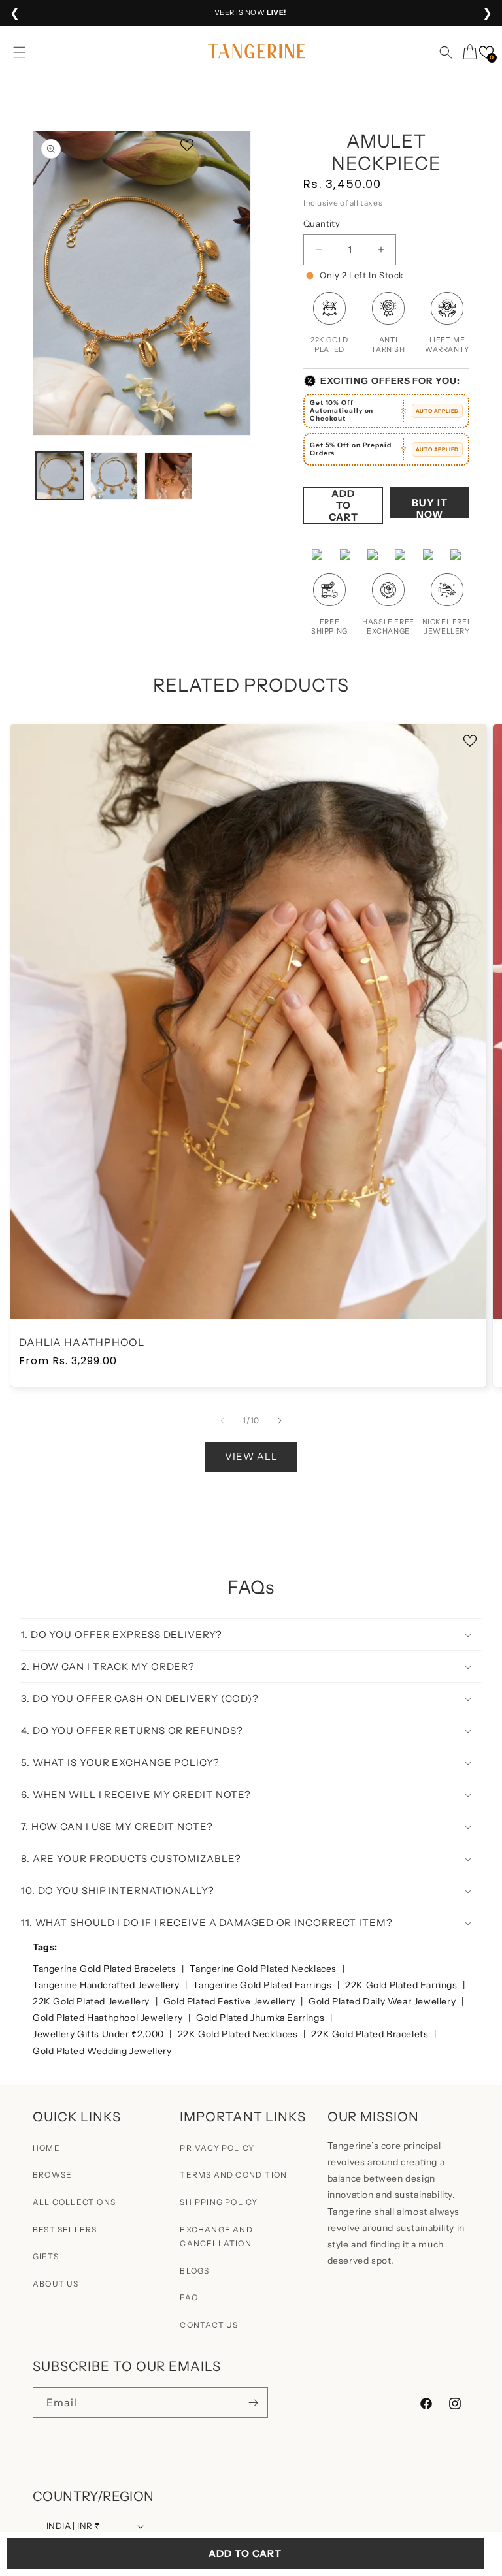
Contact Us (209, 2325)
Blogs (194, 2271)
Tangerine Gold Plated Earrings (263, 1985)
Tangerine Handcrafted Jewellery (107, 1985)
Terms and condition (233, 2175)
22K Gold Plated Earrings (402, 1985)
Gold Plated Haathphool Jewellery (109, 2018)
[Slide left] (222, 1421)
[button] (20, 52)
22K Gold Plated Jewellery (92, 2001)
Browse (52, 2175)
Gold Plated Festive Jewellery (230, 2001)
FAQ (189, 2297)
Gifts (46, 2256)
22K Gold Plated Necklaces (239, 2034)
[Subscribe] (253, 2403)
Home (46, 2148)
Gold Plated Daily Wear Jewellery (383, 2001)
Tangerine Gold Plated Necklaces (264, 1969)
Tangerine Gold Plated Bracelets (106, 1969)
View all (251, 1456)
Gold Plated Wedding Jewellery (102, 2051)
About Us (56, 2284)
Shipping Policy (219, 2202)
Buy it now (430, 507)
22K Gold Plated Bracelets (371, 2034)
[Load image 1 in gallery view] (60, 476)
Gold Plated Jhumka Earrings (261, 2018)
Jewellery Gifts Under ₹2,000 (99, 2034)
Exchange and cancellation (216, 2237)
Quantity (322, 223)
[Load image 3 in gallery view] (168, 476)
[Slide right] (280, 1421)
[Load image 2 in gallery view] (114, 476)
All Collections (74, 2202)
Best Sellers (65, 2230)
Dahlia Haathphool (82, 1343)
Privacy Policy (217, 2148)
